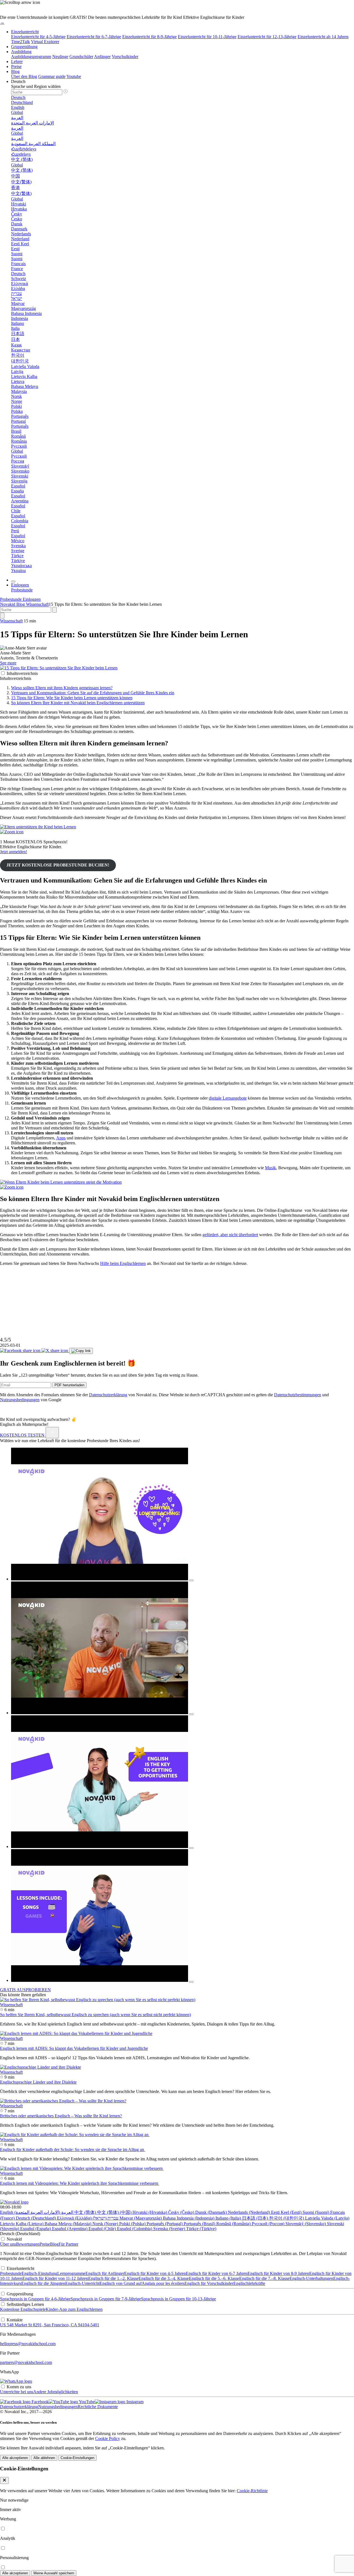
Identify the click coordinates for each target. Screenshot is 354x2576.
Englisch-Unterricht (82, 2283)
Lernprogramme (71, 2273)
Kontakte (15, 2320)
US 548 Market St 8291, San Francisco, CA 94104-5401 (50, 2325)
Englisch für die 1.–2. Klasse (113, 2278)
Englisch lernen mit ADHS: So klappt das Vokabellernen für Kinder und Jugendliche (74, 2048)
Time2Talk (20, 42)
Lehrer (17, 62)
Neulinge (60, 57)
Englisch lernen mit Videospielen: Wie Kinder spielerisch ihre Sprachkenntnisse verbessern (80, 2183)
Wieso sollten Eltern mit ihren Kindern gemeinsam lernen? (62, 688)
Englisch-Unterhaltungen (311, 2278)
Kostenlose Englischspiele (23, 2309)
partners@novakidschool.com (26, 2362)
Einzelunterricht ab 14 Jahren (323, 37)
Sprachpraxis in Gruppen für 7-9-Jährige (106, 2299)
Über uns (8, 2244)
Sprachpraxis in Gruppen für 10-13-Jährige (179, 2299)
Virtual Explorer (45, 42)
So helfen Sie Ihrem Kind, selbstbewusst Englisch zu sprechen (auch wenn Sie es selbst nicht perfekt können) (95, 2015)
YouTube (86, 2402)
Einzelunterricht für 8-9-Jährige (149, 37)
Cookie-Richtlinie (252, 2491)
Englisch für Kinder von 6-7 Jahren (217, 2273)
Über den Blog (24, 76)
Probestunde (11, 2273)
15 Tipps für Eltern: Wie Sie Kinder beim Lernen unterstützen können (72, 698)
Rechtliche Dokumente (98, 2407)
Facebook (40, 2402)
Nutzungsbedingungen (20, 1400)
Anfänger (102, 57)
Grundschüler (81, 57)
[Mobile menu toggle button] (13, 581)
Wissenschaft (37, 604)
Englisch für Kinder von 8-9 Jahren (278, 2273)
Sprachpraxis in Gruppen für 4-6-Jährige (35, 2299)
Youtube (74, 76)
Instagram (134, 2402)
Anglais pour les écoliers (163, 2283)
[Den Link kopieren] (81, 1351)
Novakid (8, 604)
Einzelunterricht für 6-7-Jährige (94, 37)
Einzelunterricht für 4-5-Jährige (38, 37)
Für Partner (68, 2244)
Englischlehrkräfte (249, 2283)
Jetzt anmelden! (14, 852)
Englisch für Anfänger (105, 2273)
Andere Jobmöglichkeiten (56, 2392)
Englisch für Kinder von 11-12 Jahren (55, 2278)
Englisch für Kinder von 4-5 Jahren (155, 2273)
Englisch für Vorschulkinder (209, 2283)
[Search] (2, 616)
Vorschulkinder (125, 57)
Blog (15, 71)
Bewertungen (28, 2244)
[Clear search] (54, 610)
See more (8, 663)
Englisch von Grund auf (121, 2283)
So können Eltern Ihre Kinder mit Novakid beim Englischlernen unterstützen (78, 703)
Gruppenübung (24, 47)
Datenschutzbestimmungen (298, 1395)
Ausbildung (21, 52)
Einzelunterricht (25, 32)
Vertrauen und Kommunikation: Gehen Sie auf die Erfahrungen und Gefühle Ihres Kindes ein (93, 693)
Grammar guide (52, 76)
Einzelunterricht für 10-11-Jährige (207, 37)
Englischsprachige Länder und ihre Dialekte (38, 2082)
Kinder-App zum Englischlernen (74, 2309)
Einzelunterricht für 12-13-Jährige (267, 37)
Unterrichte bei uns (17, 2392)
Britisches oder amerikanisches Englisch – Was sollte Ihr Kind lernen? (61, 2116)
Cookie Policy (108, 2438)
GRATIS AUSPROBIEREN (25, 1990)
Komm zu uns (19, 2387)
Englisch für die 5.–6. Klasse (214, 2278)
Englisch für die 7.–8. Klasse (264, 2278)
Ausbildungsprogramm (31, 57)
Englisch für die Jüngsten (43, 2283)
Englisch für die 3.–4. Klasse (164, 2278)
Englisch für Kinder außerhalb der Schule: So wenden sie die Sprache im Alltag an (73, 2150)
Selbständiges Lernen (25, 2304)
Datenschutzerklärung (108, 1395)
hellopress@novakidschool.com (28, 2344)
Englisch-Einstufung (39, 2273)
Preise (16, 66)
